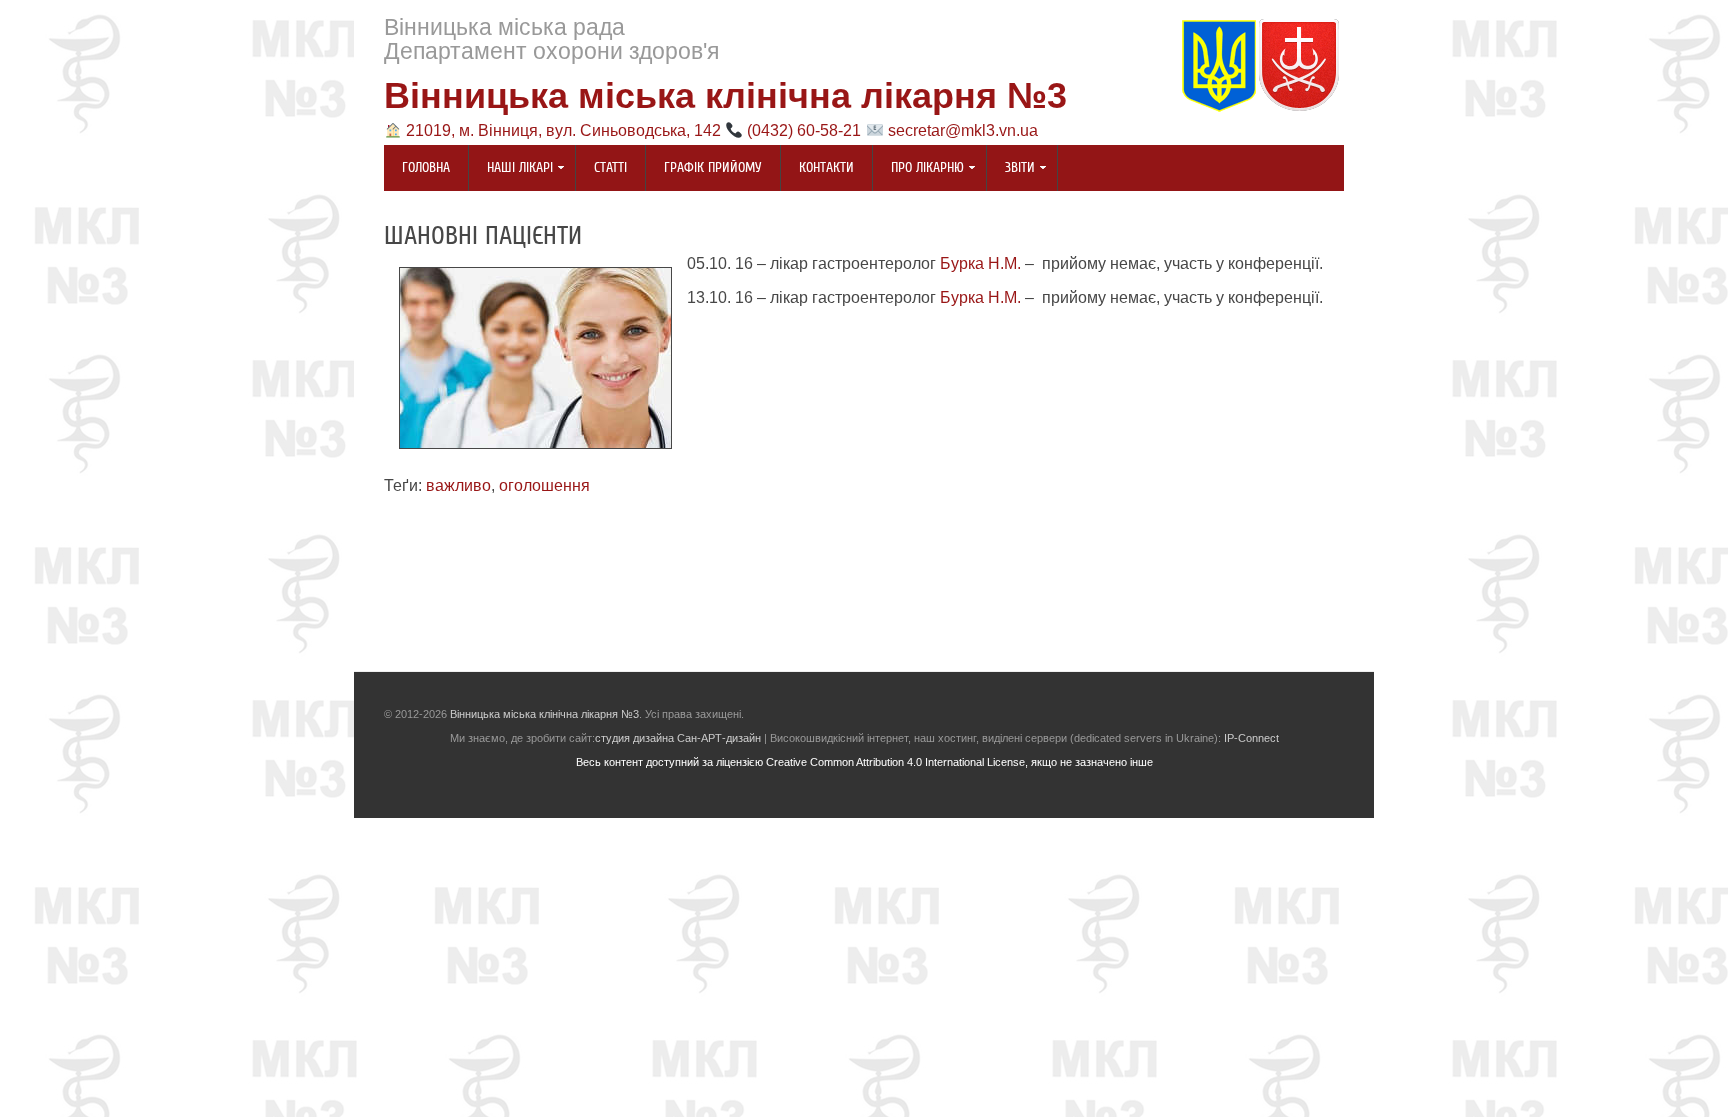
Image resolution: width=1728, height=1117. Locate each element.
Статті (610, 168)
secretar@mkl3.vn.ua (963, 130)
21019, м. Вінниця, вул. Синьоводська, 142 (563, 130)
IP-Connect (1251, 738)
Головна (426, 168)
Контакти (826, 168)
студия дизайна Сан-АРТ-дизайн (678, 738)
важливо (458, 485)
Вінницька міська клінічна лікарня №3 (725, 95)
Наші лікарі (511, 169)
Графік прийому (713, 168)
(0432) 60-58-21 (804, 130)
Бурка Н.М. (980, 263)
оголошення (544, 485)
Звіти (1011, 169)
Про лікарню (918, 169)
